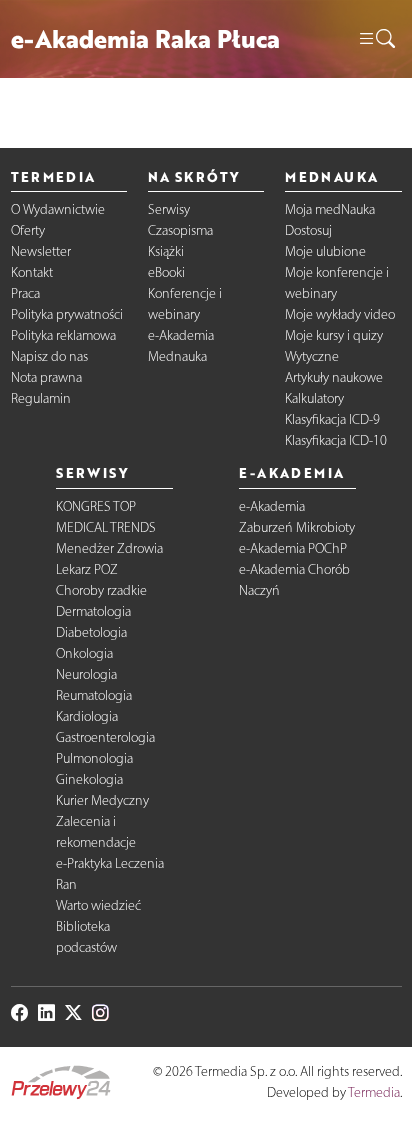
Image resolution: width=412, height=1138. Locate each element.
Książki (166, 251)
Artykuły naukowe (334, 377)
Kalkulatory (314, 398)
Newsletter (41, 251)
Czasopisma (180, 230)
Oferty (28, 230)
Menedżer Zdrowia (109, 548)
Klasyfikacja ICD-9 (332, 419)
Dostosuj (308, 230)
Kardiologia (87, 716)
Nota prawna (46, 377)
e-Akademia (181, 335)
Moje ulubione (325, 251)
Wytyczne (312, 356)
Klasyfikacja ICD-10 (336, 440)
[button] (376, 39)
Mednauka (177, 356)
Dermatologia (93, 611)
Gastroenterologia (105, 737)
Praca (25, 293)
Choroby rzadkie (101, 590)
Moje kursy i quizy (334, 335)
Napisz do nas (49, 356)
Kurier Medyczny (102, 800)
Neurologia (86, 674)
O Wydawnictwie (58, 209)
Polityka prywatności (67, 314)
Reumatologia (94, 695)
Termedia (374, 1092)
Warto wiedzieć (98, 905)
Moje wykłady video (340, 314)
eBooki (166, 272)
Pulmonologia (94, 758)
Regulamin (41, 398)
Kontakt (32, 272)
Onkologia (84, 653)
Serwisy (169, 209)
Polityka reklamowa (63, 335)
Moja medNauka (330, 209)
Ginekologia (89, 779)
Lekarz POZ (87, 569)
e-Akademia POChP (293, 548)
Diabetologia (91, 632)
